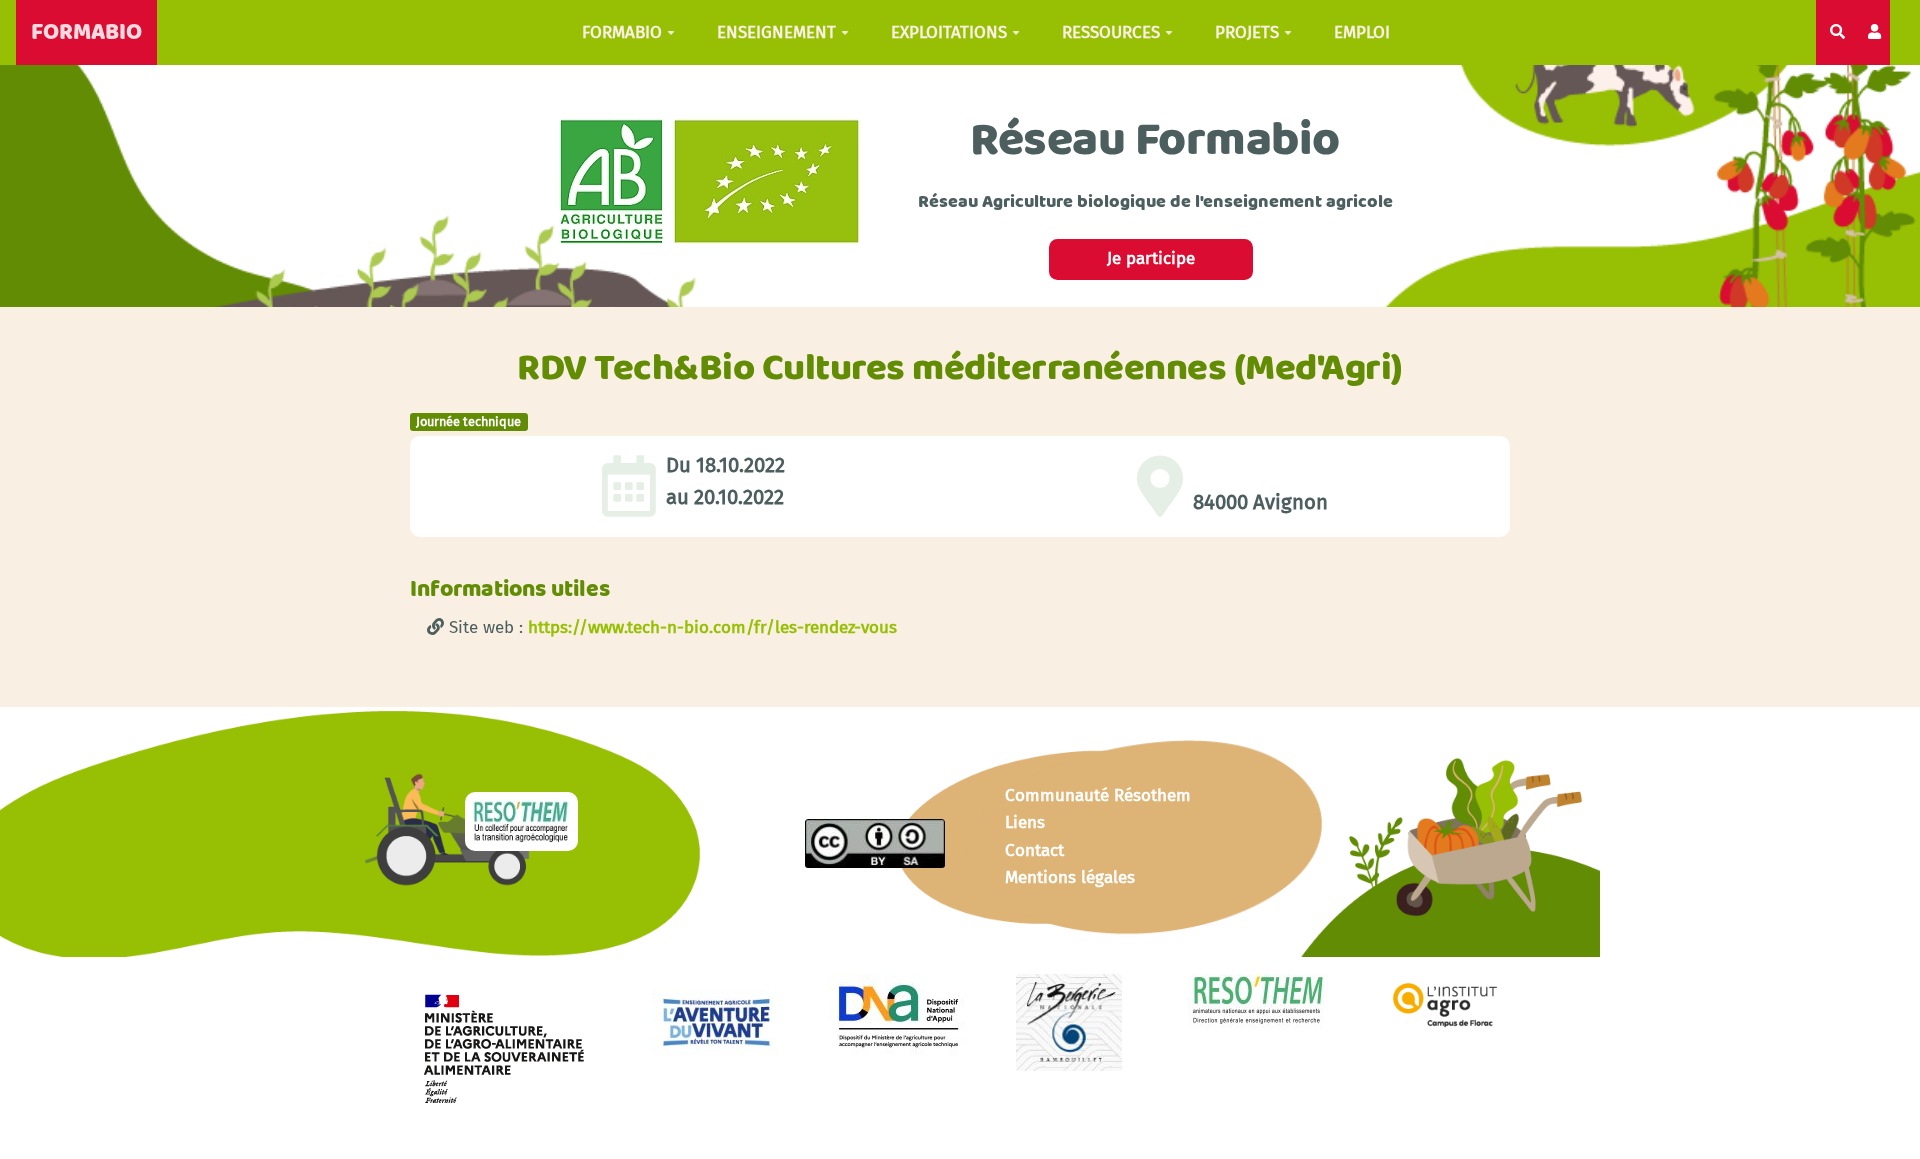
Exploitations (949, 32)
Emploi (1362, 32)
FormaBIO (622, 32)
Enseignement (776, 32)
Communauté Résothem (1098, 795)
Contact (1034, 850)
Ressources (1111, 32)
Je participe (1151, 258)
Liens (1025, 822)
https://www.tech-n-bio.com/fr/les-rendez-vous (712, 627)
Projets (1247, 32)
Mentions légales (1070, 877)
